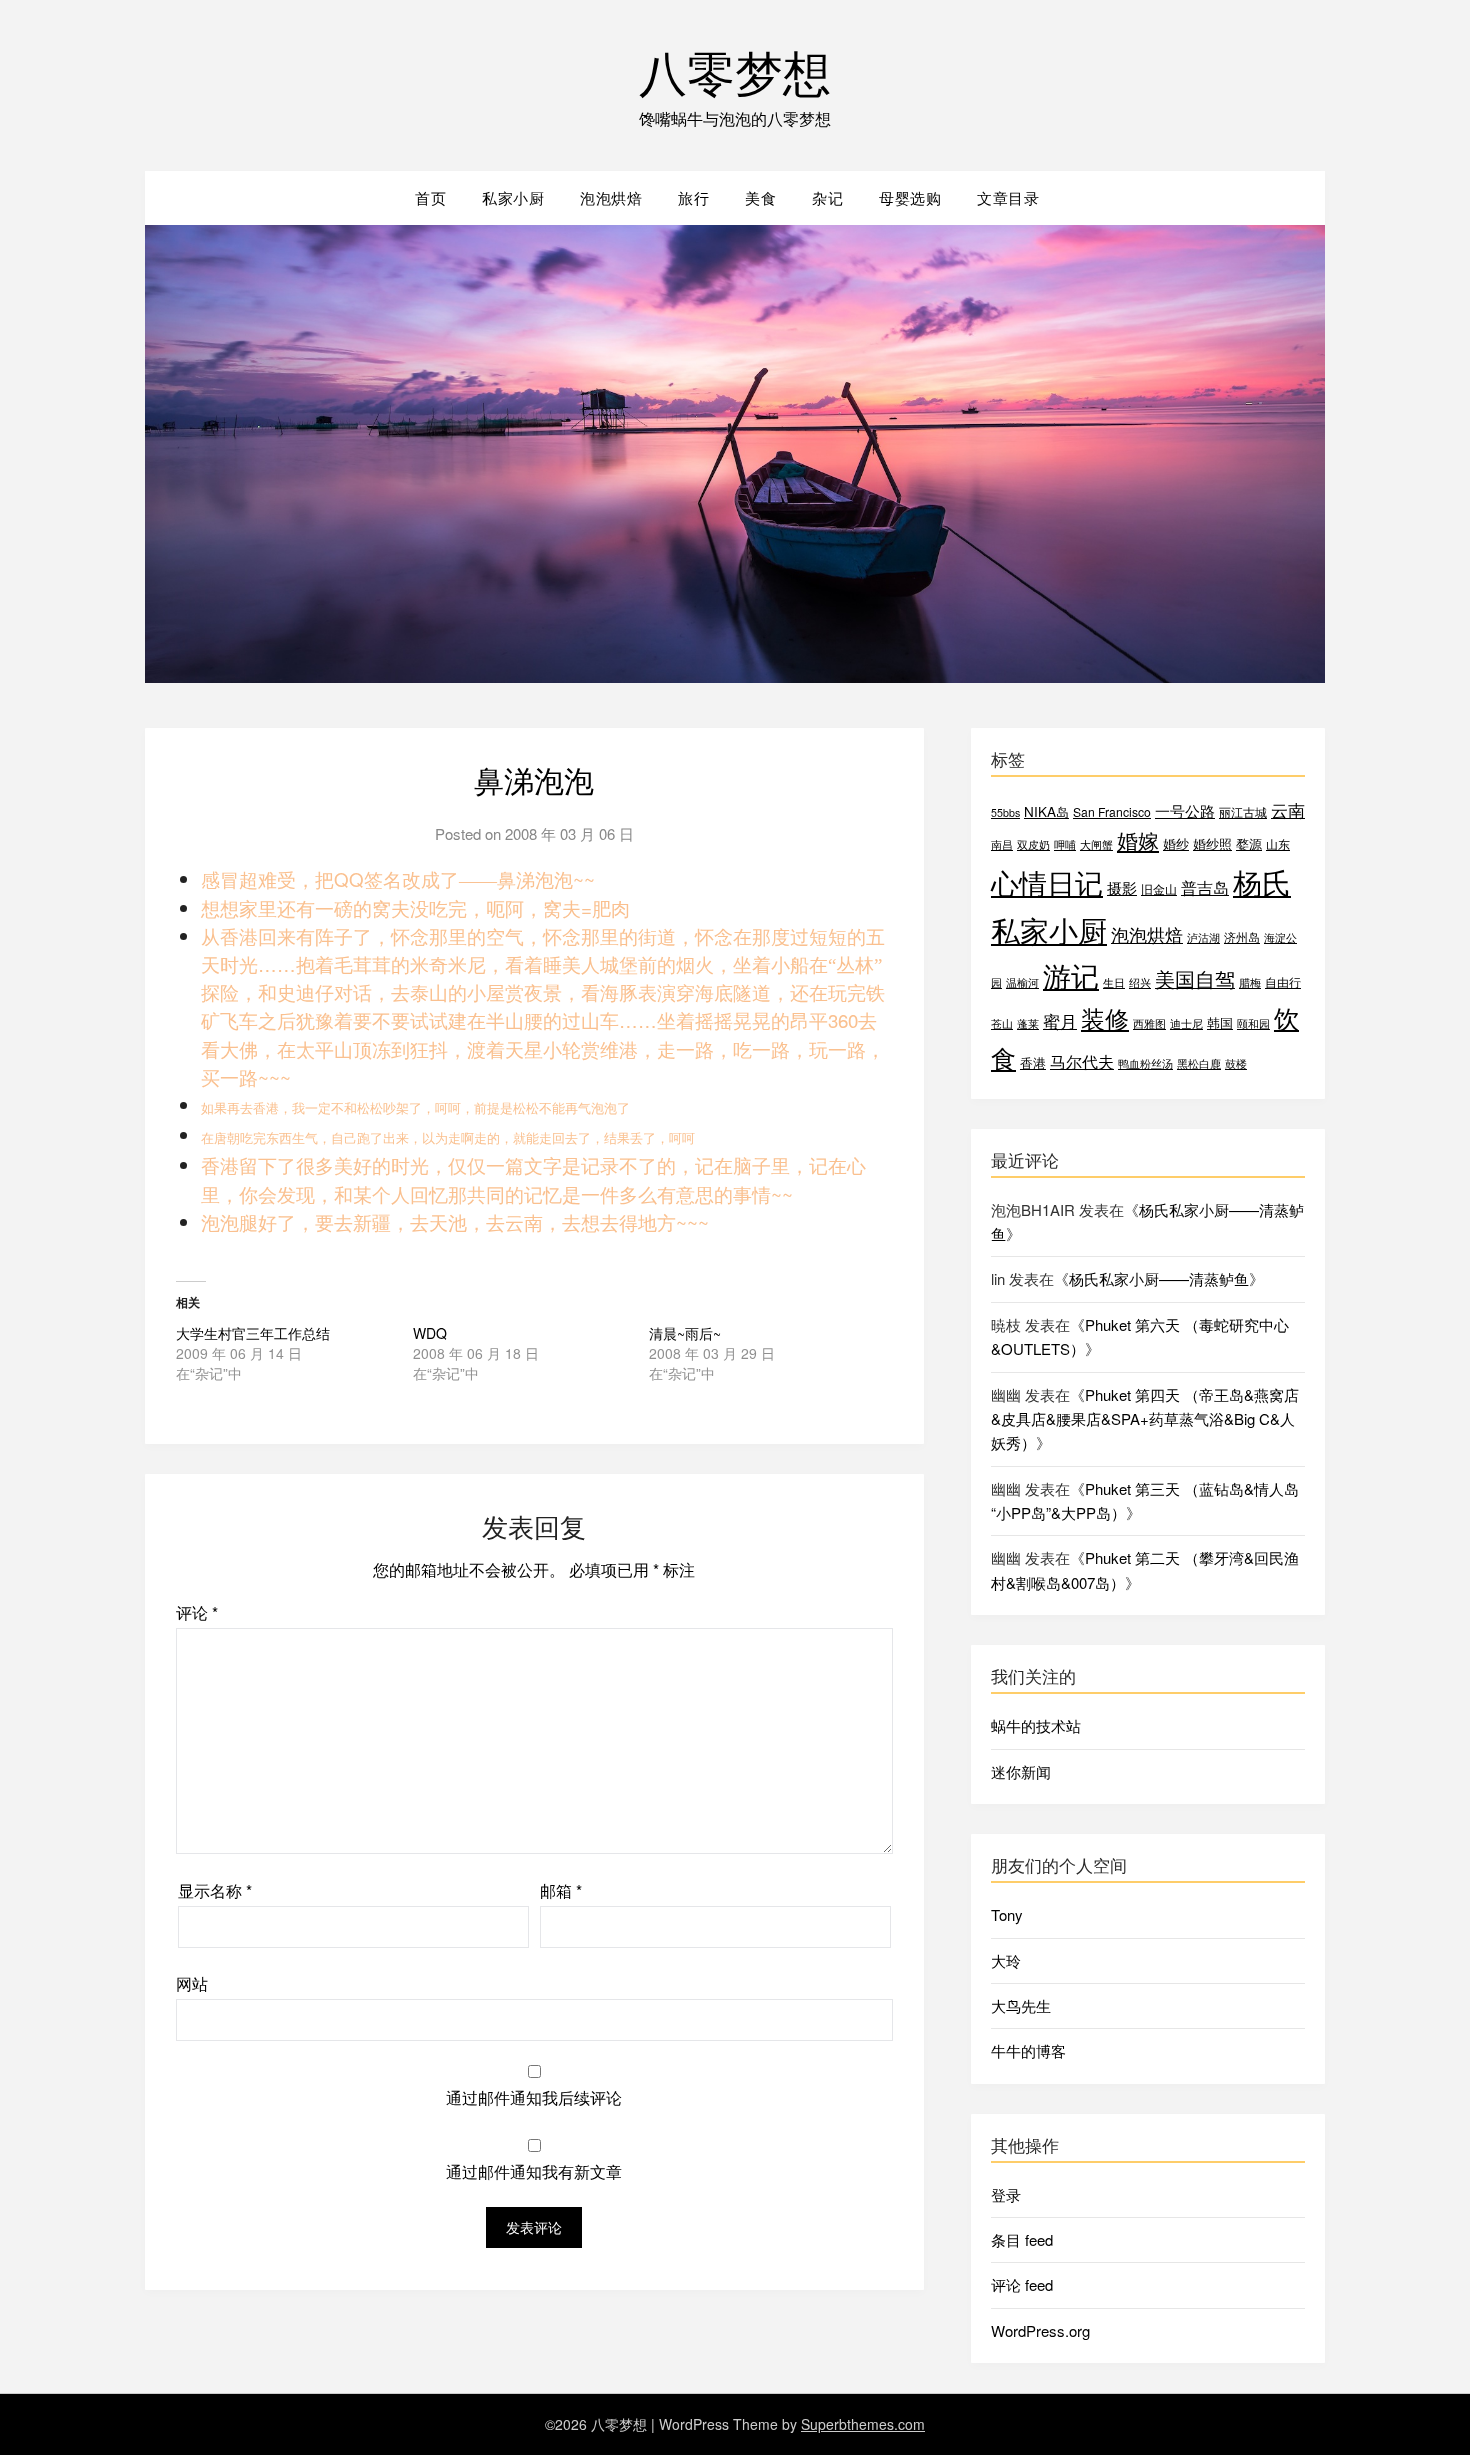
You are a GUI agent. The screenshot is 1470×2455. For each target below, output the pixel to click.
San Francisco (1112, 811)
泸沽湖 (1203, 937)
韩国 (1220, 1022)
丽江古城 (1243, 811)
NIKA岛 (1046, 811)
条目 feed (1022, 2239)
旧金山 (1159, 888)
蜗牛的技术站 (1036, 1725)
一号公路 (1185, 810)
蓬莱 (1028, 1023)
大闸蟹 (1096, 844)
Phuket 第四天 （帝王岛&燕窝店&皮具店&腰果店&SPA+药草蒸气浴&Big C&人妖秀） (1145, 1419)
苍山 (1002, 1023)
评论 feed (1022, 2284)
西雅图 (1149, 1023)
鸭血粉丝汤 (1145, 1063)
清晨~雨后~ (685, 1333)
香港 (1033, 1062)
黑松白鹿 (1199, 1063)
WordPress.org (1040, 2330)
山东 (1278, 843)
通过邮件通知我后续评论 (534, 2097)
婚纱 (1176, 843)
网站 (192, 1983)
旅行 (693, 197)
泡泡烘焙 (611, 197)
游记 (1071, 975)
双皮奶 (1033, 844)
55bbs (1005, 812)
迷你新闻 (1021, 1771)
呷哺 (1065, 844)
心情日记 (1047, 882)
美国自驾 (1195, 978)
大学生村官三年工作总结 (253, 1333)
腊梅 (1250, 982)
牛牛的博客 (1028, 2050)
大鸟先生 (1021, 2005)
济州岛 (1242, 936)
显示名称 (215, 1890)
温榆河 (1022, 982)
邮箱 (561, 1890)
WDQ (430, 1333)
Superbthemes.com (863, 2424)
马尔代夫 (1082, 1061)
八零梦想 (735, 70)
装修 (1105, 1018)
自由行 (1283, 981)
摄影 (1122, 887)
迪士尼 (1186, 1023)
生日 (1114, 982)
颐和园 (1253, 1023)
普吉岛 (1205, 887)
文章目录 (1008, 197)
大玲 (1006, 1960)
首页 (430, 197)
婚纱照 (1212, 843)
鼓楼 (1236, 1063)
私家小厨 (513, 197)
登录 (1006, 2194)
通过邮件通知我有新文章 (534, 2171)
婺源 (1249, 843)
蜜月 (1060, 1020)
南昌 (1002, 844)
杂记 (827, 197)
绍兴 (1140, 982)
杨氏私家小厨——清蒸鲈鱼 (1159, 1278)
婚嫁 (1138, 840)
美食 (760, 197)
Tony (1007, 1914)
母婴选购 (910, 197)
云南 (1288, 810)
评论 (197, 1612)
